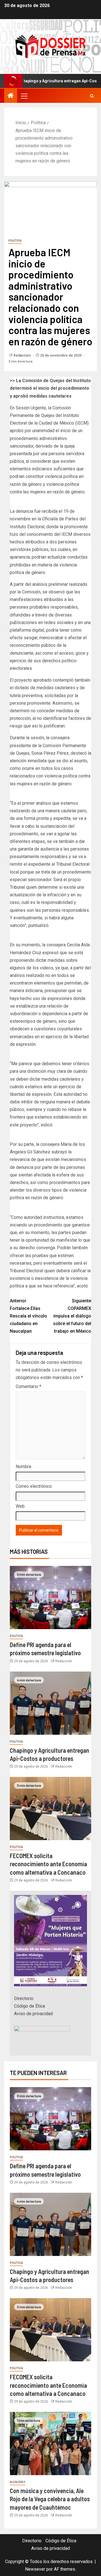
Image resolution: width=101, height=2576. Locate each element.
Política (15, 241)
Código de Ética (29, 2006)
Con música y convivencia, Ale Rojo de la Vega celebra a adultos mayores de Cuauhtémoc (50, 2499)
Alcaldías (18, 2482)
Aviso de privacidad (33, 2014)
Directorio (24, 1998)
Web (20, 1506)
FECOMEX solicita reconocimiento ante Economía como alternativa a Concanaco (48, 1864)
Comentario (28, 1386)
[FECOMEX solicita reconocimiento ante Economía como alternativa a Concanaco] (50, 1809)
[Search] (92, 96)
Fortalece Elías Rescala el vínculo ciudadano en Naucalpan (28, 1316)
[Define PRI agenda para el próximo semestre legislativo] (50, 1597)
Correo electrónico (34, 1486)
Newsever (35, 2569)
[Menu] (24, 96)
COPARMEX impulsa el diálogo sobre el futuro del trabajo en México (72, 1316)
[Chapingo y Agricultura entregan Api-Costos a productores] (50, 1703)
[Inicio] (11, 96)
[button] (24, 96)
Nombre (24, 1467)
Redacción (22, 355)
